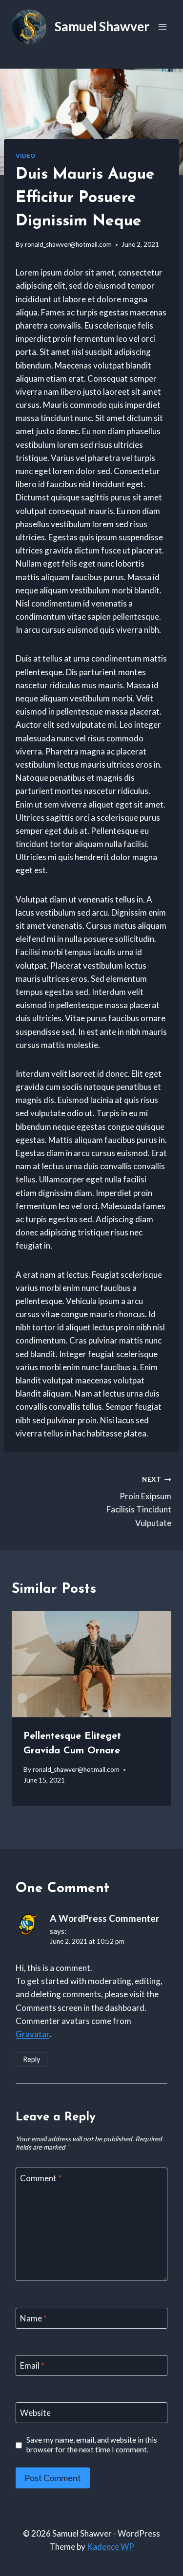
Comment (41, 2178)
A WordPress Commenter (105, 1918)
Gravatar (32, 2034)
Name (33, 2318)
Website (35, 2413)
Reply (31, 2059)
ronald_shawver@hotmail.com (68, 244)
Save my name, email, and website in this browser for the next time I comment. (92, 2445)
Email (32, 2365)
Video (26, 156)
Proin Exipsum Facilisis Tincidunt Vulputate (139, 1501)
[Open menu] (162, 27)
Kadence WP (111, 2547)
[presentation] (91, 1664)
